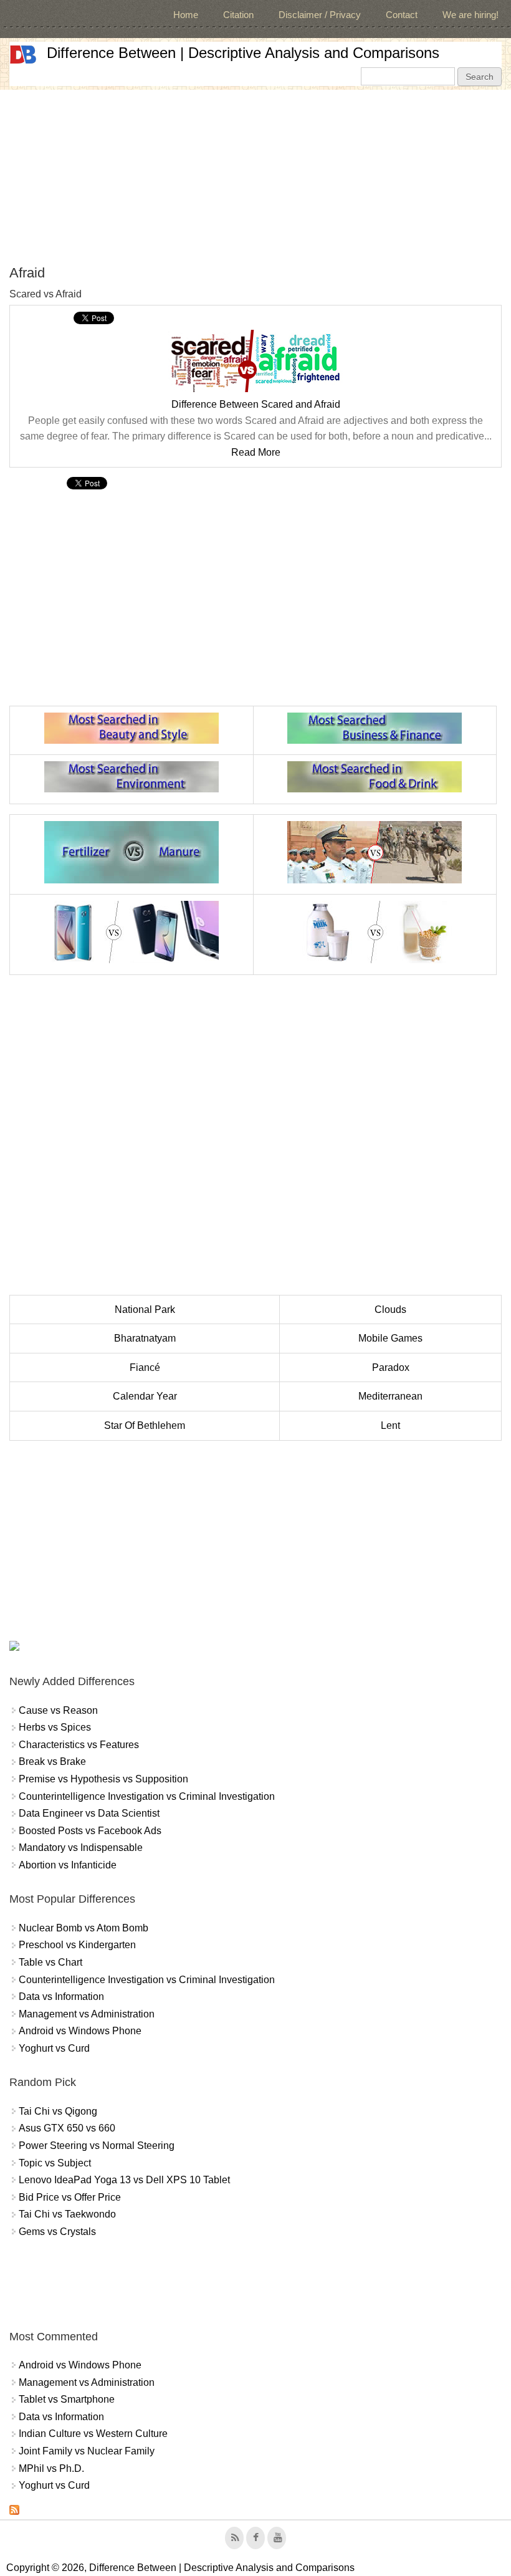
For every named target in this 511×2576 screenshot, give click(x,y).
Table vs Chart (50, 1962)
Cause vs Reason (58, 1710)
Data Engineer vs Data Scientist (89, 1813)
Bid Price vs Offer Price (70, 2197)
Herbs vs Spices (55, 1727)
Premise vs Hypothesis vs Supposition (103, 1779)
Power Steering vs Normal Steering (97, 2146)
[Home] (23, 55)
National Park (145, 1310)
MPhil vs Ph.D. (51, 2468)
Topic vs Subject (55, 2163)
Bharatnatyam (145, 1338)
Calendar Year (145, 1396)
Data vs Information (61, 1997)
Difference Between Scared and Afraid (256, 404)
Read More (256, 452)
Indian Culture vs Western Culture (93, 2434)
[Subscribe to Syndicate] (14, 2511)
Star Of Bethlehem (145, 1425)
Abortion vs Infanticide (68, 1865)
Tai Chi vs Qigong (58, 2111)
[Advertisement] (255, 177)
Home (186, 15)
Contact (402, 15)
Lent (390, 1425)
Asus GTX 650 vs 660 (67, 2128)
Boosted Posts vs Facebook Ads (90, 1831)
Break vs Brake (52, 1761)
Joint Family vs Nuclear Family (87, 2451)
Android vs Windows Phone (80, 2031)
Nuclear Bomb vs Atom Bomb (84, 1928)
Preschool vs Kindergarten (77, 1945)
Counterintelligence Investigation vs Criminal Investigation (147, 1796)
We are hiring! (470, 15)
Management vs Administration (87, 2014)
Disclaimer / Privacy (320, 15)
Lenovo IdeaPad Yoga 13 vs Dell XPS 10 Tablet (124, 2180)
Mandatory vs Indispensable (81, 1848)
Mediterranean (390, 1396)
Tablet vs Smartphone (67, 2399)
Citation (238, 15)
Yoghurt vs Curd (54, 2048)
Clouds (390, 1310)
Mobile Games (390, 1338)
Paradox (391, 1367)
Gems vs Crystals (57, 2232)
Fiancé (145, 1367)
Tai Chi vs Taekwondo (67, 2214)
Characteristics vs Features (79, 1745)
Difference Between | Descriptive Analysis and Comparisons (243, 53)
